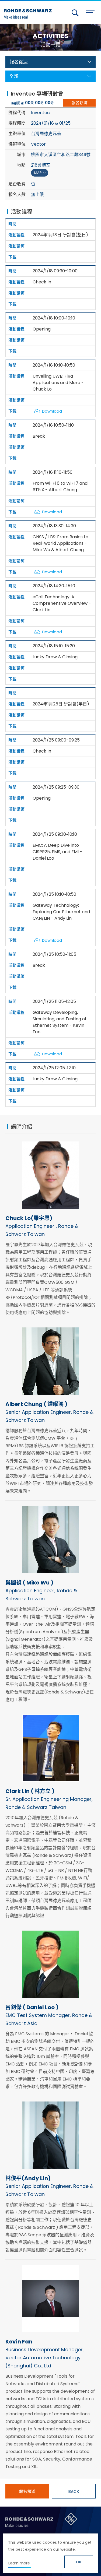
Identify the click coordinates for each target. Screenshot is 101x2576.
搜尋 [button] (75, 13)
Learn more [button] (19, 2563)
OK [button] (79, 2562)
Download (52, 411)
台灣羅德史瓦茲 (29, 12)
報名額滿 (79, 103)
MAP (38, 173)
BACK (74, 2491)
